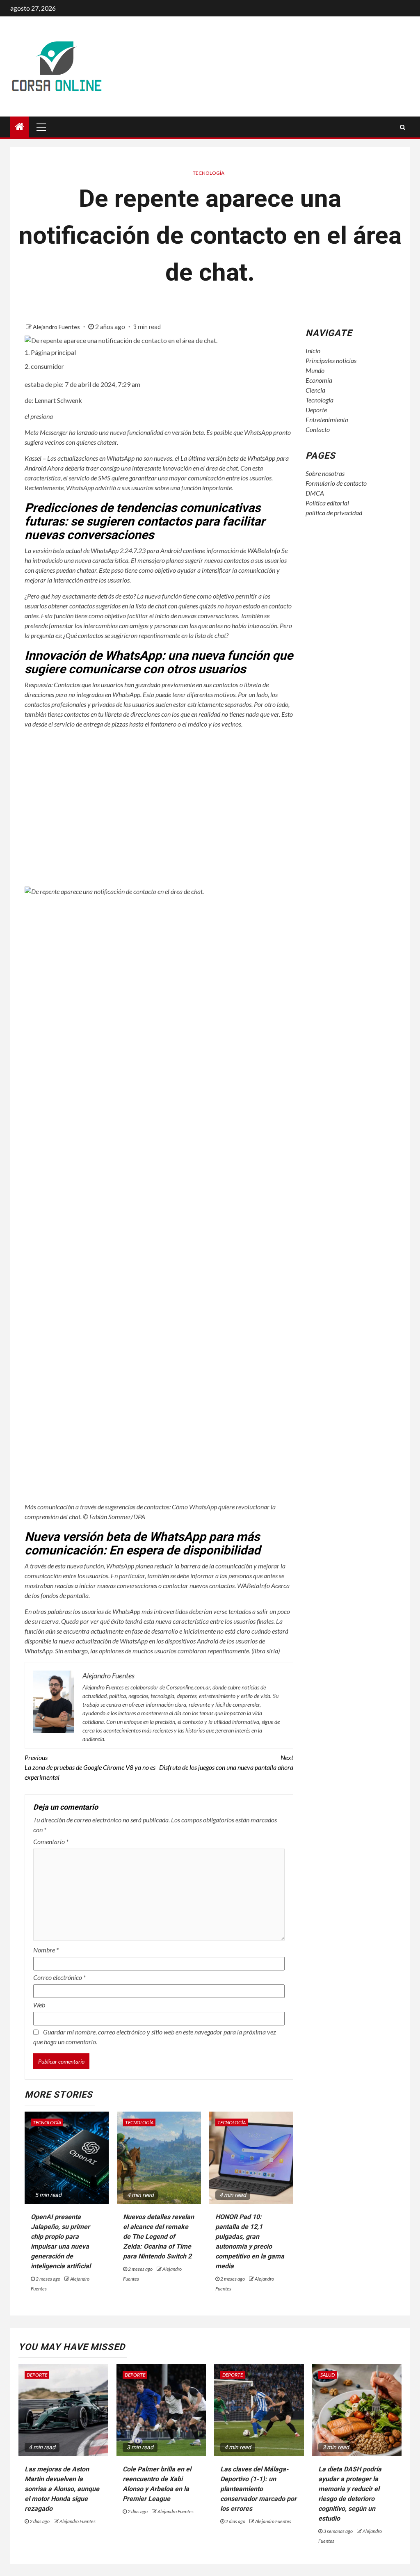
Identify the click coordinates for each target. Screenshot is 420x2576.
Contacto (318, 429)
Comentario (51, 1841)
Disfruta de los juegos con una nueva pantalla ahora (226, 1762)
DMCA (315, 493)
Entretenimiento (327, 419)
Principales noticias (331, 360)
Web (39, 2005)
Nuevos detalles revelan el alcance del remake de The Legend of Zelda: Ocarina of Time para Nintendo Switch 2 (159, 2237)
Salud (328, 2375)
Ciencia (315, 390)
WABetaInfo (264, 550)
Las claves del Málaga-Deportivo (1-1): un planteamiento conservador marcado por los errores (258, 2489)
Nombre (46, 1950)
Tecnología (209, 173)
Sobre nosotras (325, 473)
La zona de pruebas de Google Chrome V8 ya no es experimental (90, 1767)
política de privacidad (334, 513)
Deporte (316, 410)
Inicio (313, 351)
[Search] (403, 127)
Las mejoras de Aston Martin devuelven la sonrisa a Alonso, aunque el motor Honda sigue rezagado (62, 2489)
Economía (319, 380)
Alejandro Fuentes (57, 327)
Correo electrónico (59, 1977)
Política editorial (327, 503)
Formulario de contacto (336, 483)
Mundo (315, 370)
